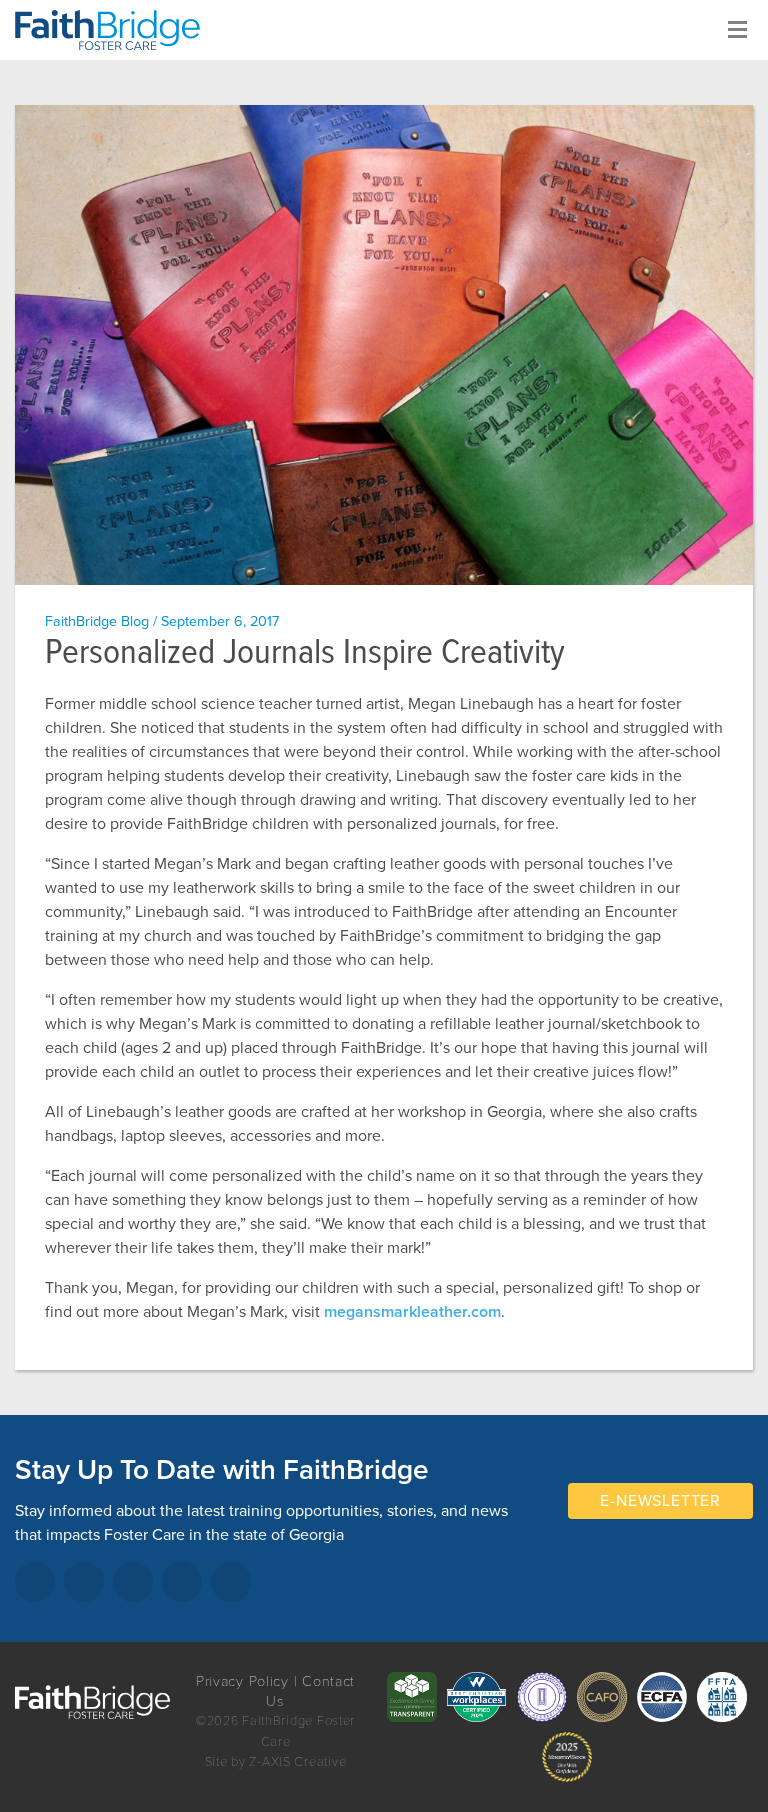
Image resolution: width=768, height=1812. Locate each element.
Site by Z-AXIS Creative (276, 1762)
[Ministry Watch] (567, 1757)
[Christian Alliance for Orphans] (602, 1697)
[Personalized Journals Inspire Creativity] (384, 345)
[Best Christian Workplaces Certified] (477, 1697)
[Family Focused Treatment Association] (722, 1697)
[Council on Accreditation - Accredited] (542, 1697)
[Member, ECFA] (662, 1697)
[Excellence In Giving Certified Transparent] (412, 1697)
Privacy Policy (242, 1681)
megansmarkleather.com (412, 1312)
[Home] (115, 30)
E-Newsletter (660, 1501)
